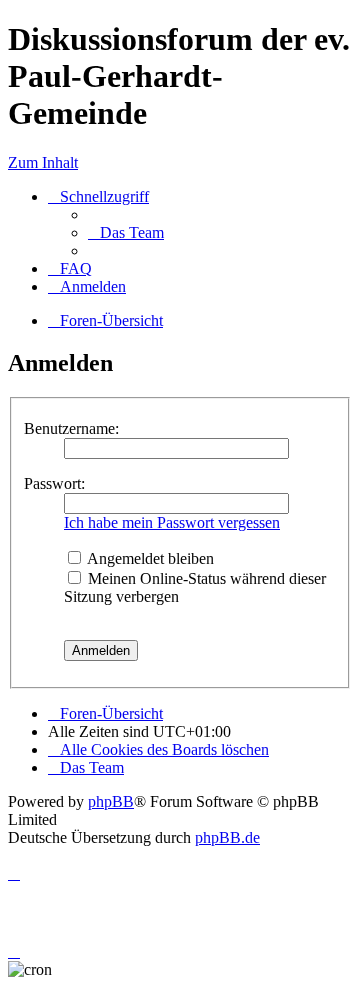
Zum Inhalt (43, 162)
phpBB (111, 801)
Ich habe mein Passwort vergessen (172, 522)
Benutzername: (71, 428)
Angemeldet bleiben (149, 558)
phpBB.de (227, 837)
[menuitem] (126, 232)
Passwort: (54, 483)
